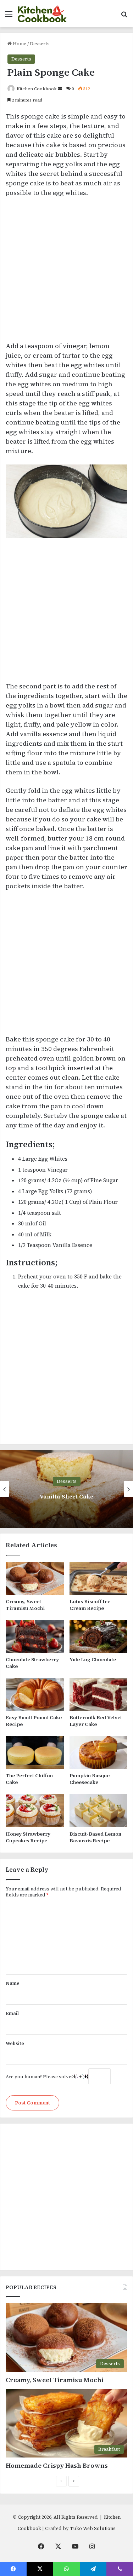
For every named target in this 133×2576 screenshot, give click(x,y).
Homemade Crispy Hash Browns (57, 2465)
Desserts (40, 44)
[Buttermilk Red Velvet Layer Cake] (99, 1694)
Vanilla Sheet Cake (66, 1496)
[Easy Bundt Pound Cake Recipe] (35, 1694)
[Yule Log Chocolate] (99, 1636)
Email (12, 2013)
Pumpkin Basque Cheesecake (90, 1779)
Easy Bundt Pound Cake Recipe (34, 1721)
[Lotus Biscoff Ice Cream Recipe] (99, 1578)
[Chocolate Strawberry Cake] (35, 1636)
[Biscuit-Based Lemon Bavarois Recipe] (99, 1810)
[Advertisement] (66, 273)
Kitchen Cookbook (37, 89)
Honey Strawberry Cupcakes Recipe (28, 1837)
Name (13, 1983)
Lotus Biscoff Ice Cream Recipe (90, 1605)
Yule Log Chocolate (93, 1659)
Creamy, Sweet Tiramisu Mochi (25, 1605)
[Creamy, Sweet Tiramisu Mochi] (35, 1578)
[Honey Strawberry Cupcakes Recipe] (35, 1810)
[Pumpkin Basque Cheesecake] (99, 1752)
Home (19, 44)
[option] (66, 1489)
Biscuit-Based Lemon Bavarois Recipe (95, 1837)
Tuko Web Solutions (93, 2528)
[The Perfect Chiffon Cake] (35, 1752)
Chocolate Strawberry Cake (32, 1663)
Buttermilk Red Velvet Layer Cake (96, 1721)
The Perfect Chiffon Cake (29, 1779)
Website (15, 2043)
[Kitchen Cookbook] (42, 14)
